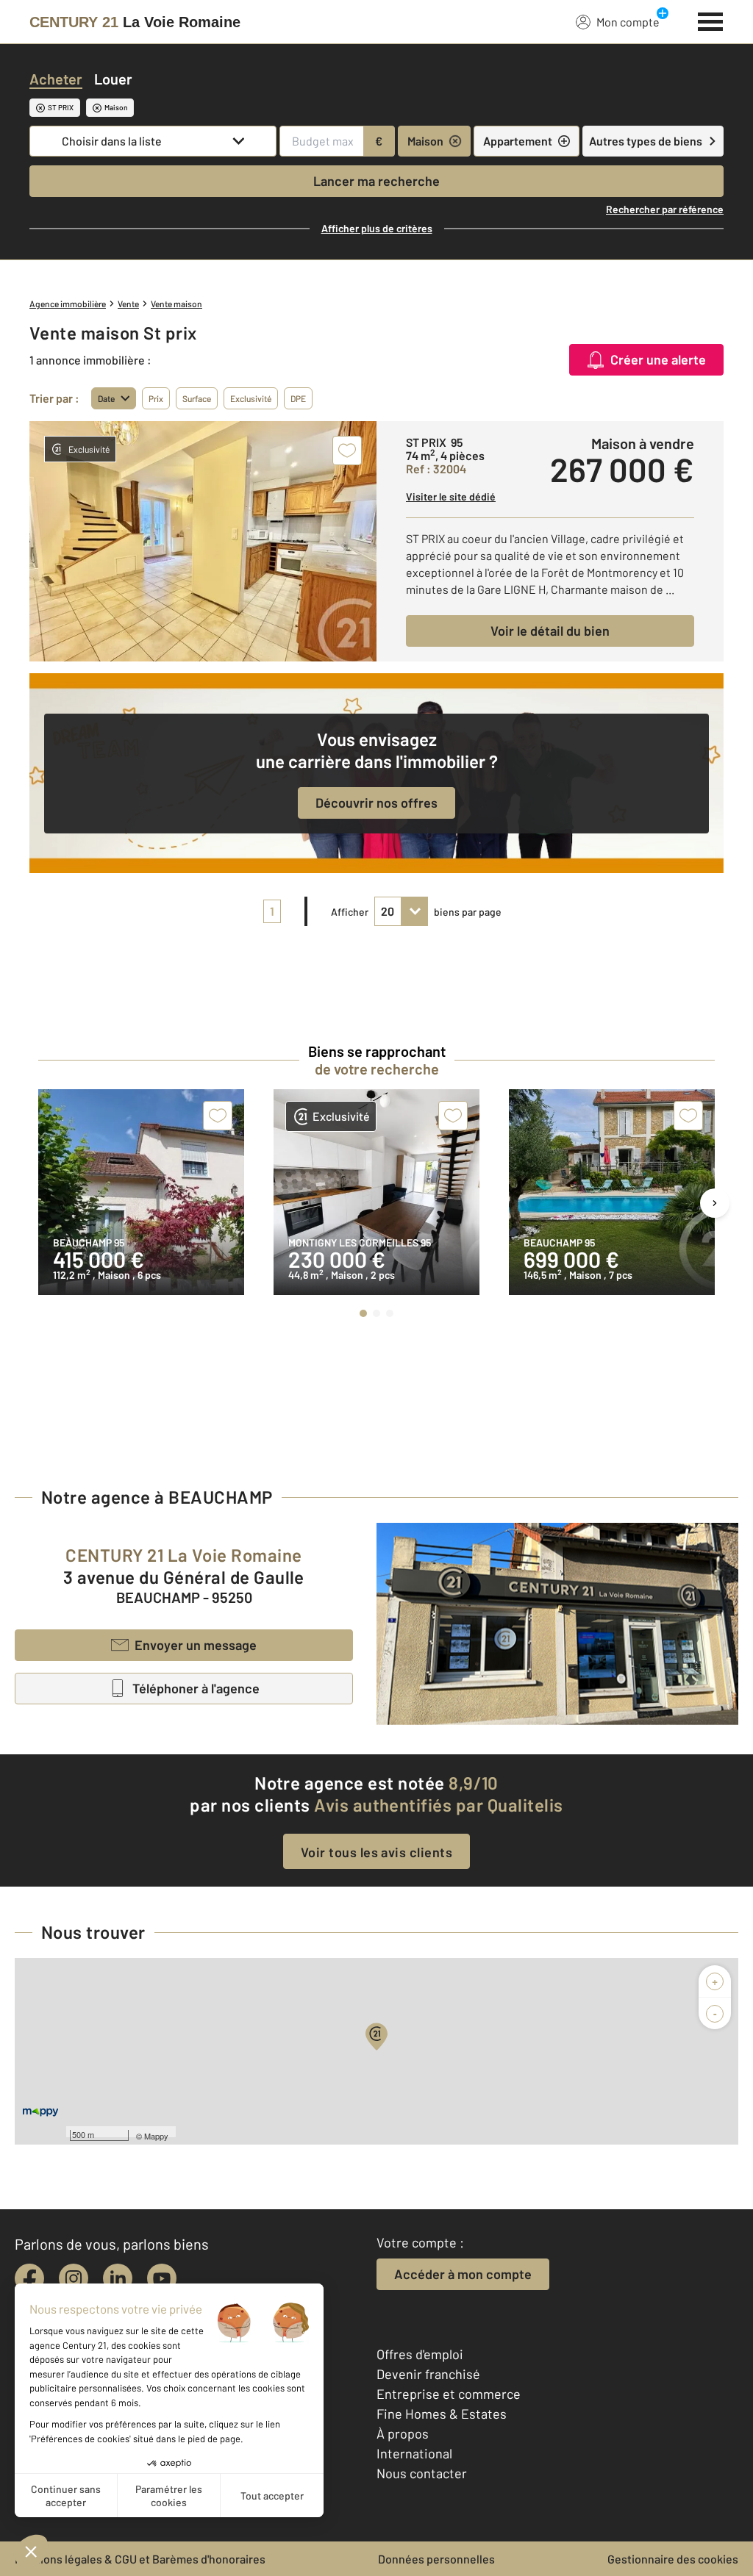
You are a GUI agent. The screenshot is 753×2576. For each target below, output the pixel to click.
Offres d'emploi (420, 2354)
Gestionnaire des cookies (673, 2559)
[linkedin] (118, 2278)
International (414, 2453)
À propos (403, 2433)
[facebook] (29, 2278)
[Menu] (711, 20)
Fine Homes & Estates (442, 2414)
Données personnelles (436, 2559)
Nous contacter (422, 2473)
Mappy (156, 2136)
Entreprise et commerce (449, 2394)
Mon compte (628, 22)
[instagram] (74, 2278)
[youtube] (162, 2278)
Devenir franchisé (428, 2374)
